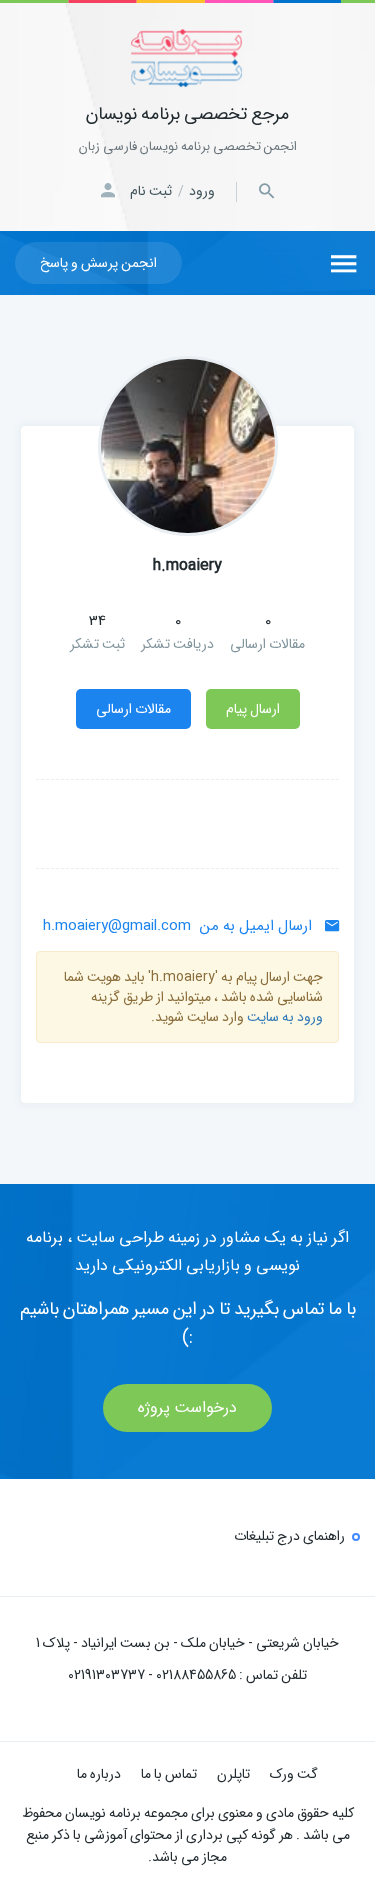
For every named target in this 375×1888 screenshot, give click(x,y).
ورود (202, 191)
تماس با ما (169, 1774)
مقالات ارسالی (133, 709)
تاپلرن (233, 1774)
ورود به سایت (285, 1017)
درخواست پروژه (187, 1407)
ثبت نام (151, 191)
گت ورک (294, 1774)
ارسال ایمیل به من (179, 926)
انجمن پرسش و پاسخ (98, 263)
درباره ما (99, 1774)
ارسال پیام (253, 709)
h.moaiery (187, 565)
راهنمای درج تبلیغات (289, 1536)
